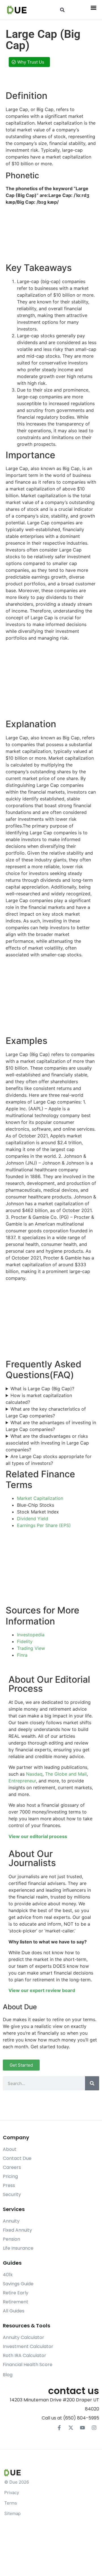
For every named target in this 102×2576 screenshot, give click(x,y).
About (10, 2149)
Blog (8, 2375)
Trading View (31, 1648)
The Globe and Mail (66, 1774)
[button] (62, 10)
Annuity (11, 2221)
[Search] (92, 2083)
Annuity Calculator (24, 2337)
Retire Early (16, 2293)
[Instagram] (94, 2428)
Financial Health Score (28, 2365)
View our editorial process (38, 1836)
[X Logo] (71, 2428)
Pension (11, 2239)
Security (12, 2194)
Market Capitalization (40, 1498)
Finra (22, 1655)
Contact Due (17, 2158)
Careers (12, 2167)
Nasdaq (34, 1774)
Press (9, 2185)
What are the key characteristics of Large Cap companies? (46, 1412)
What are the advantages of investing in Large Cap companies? (51, 1426)
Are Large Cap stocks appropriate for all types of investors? (49, 1460)
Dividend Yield (33, 1519)
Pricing (10, 2176)
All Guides (14, 2311)
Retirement (16, 2302)
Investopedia (31, 1635)
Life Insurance (18, 2248)
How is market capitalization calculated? (39, 1399)
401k (8, 2275)
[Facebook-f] (59, 2428)
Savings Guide (18, 2284)
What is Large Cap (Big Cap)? (42, 1389)
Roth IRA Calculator (25, 2355)
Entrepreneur (22, 1781)
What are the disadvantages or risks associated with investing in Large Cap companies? (47, 1443)
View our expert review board (42, 1990)
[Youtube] (82, 2428)
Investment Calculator (28, 2346)
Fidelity (25, 1641)
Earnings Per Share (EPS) (44, 1525)
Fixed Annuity (17, 2230)
